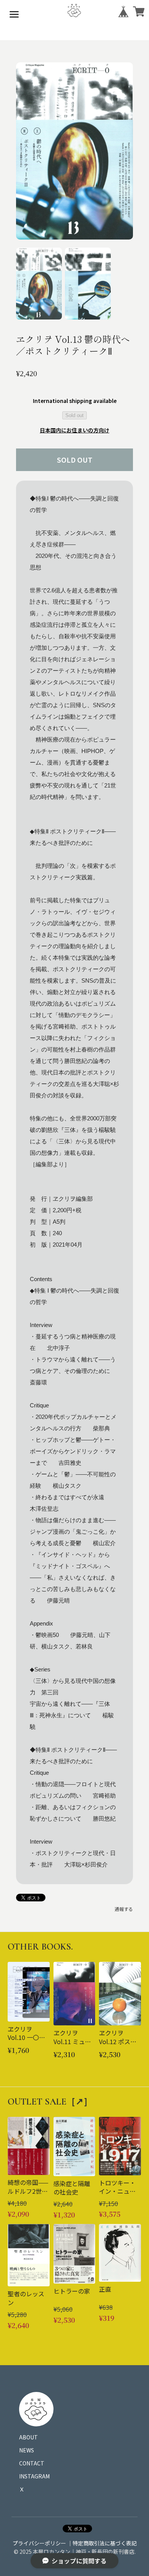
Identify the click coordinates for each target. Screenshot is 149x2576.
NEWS (27, 2450)
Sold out (74, 415)
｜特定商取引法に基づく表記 (102, 2543)
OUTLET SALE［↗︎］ (50, 2102)
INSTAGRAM (34, 2476)
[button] (39, 284)
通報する (124, 1909)
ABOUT (28, 2437)
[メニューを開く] (14, 14)
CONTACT (32, 2463)
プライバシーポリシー (39, 2543)
